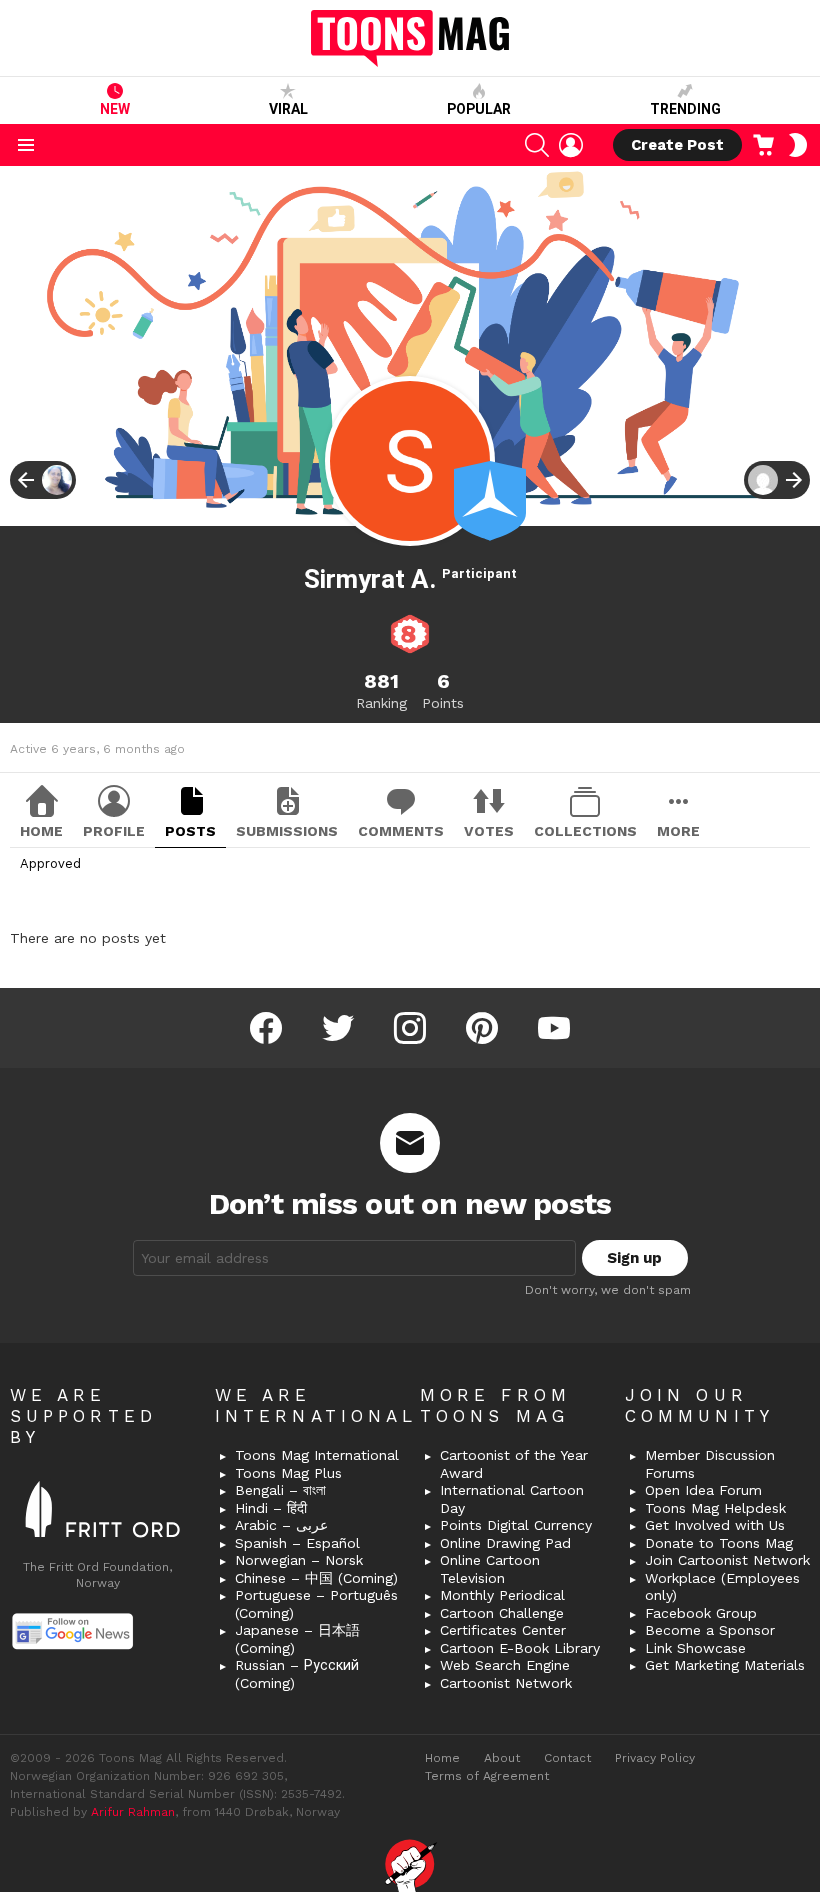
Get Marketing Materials (725, 1665)
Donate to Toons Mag (719, 1543)
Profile (114, 831)
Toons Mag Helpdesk (715, 1508)
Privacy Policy (655, 1758)
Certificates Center (503, 1630)
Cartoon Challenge (502, 1613)
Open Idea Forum (703, 1490)
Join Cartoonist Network (727, 1560)
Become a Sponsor (710, 1630)
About (502, 1758)
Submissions (287, 831)
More (678, 831)
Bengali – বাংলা (280, 1490)
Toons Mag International (317, 1455)
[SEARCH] (537, 145)
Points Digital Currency (516, 1525)
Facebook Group (701, 1613)
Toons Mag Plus (288, 1473)
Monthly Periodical (502, 1595)
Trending (685, 109)
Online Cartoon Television (490, 1569)
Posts (190, 831)
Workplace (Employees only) (722, 1587)
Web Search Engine (505, 1665)
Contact (567, 1758)
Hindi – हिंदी (271, 1508)
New (115, 109)
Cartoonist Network (506, 1683)
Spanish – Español (297, 1543)
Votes (489, 831)
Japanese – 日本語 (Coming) (297, 1639)
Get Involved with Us (715, 1525)
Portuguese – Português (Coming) (316, 1604)
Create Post (677, 145)
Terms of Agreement (487, 1776)
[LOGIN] (571, 145)
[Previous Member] (43, 480)
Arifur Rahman (133, 1812)
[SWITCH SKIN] (798, 145)
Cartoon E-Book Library (520, 1648)
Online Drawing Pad (505, 1543)
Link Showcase (695, 1648)
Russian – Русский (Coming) (297, 1674)
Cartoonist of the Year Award (514, 1464)
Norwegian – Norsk (299, 1560)
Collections (585, 831)
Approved (50, 863)
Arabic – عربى (281, 1525)
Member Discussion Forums (710, 1464)
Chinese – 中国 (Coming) (316, 1578)
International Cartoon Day (512, 1499)
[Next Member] (777, 480)
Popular (479, 109)
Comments (401, 831)
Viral (288, 109)
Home (41, 831)
